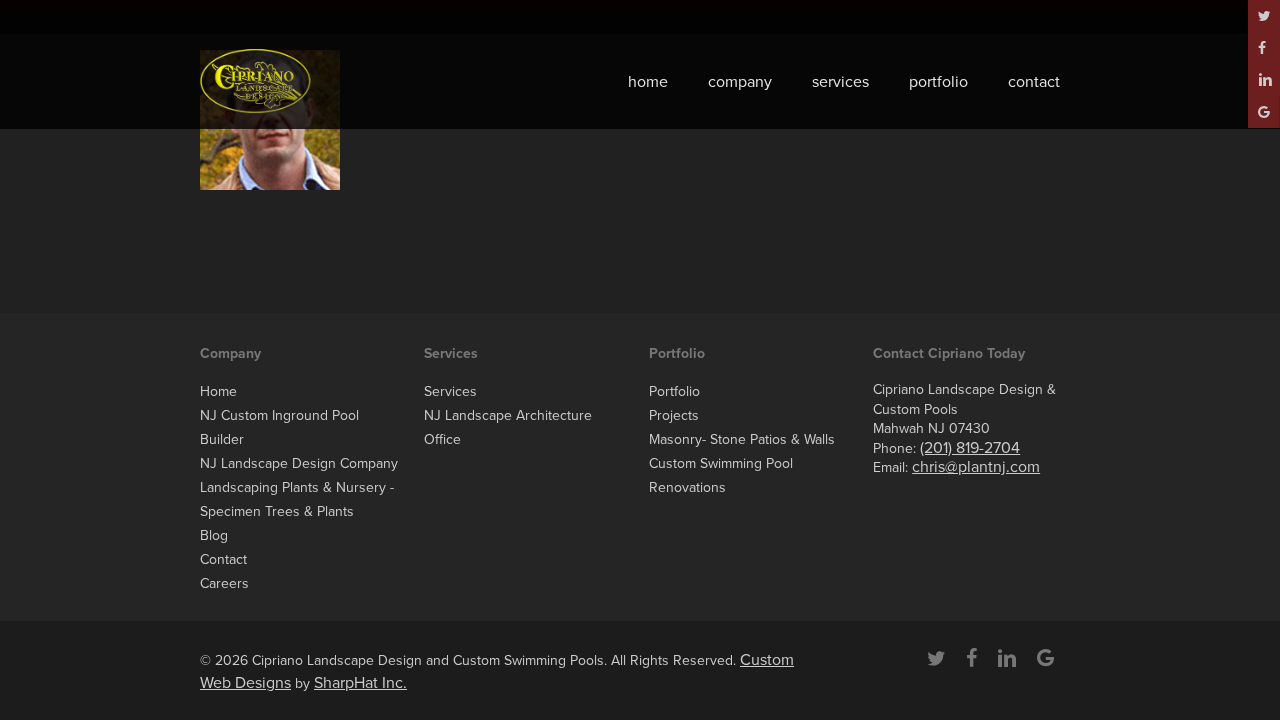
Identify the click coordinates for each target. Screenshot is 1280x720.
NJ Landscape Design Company (299, 463)
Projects (674, 415)
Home (218, 391)
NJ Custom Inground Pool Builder (279, 427)
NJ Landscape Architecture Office (508, 427)
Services (450, 391)
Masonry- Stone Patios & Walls (742, 439)
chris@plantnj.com (976, 467)
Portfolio (674, 391)
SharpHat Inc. (360, 683)
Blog (214, 535)
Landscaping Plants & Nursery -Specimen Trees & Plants (297, 499)
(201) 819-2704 (970, 448)
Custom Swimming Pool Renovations (721, 475)
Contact (223, 559)
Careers (224, 583)
